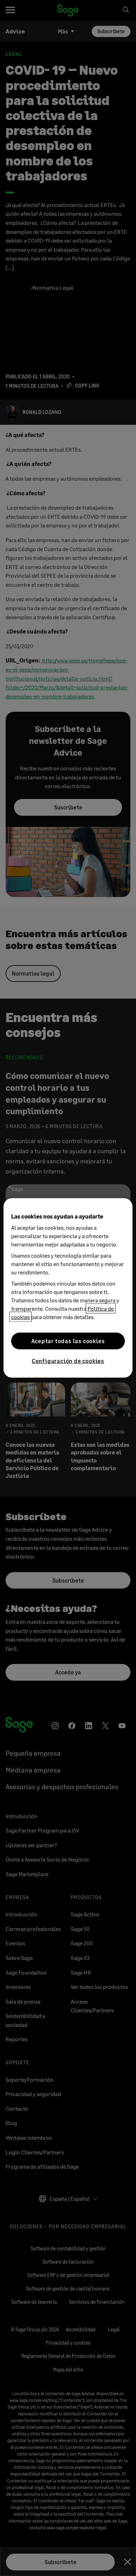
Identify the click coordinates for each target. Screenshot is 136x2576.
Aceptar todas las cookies (68, 1341)
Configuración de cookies (68, 1361)
